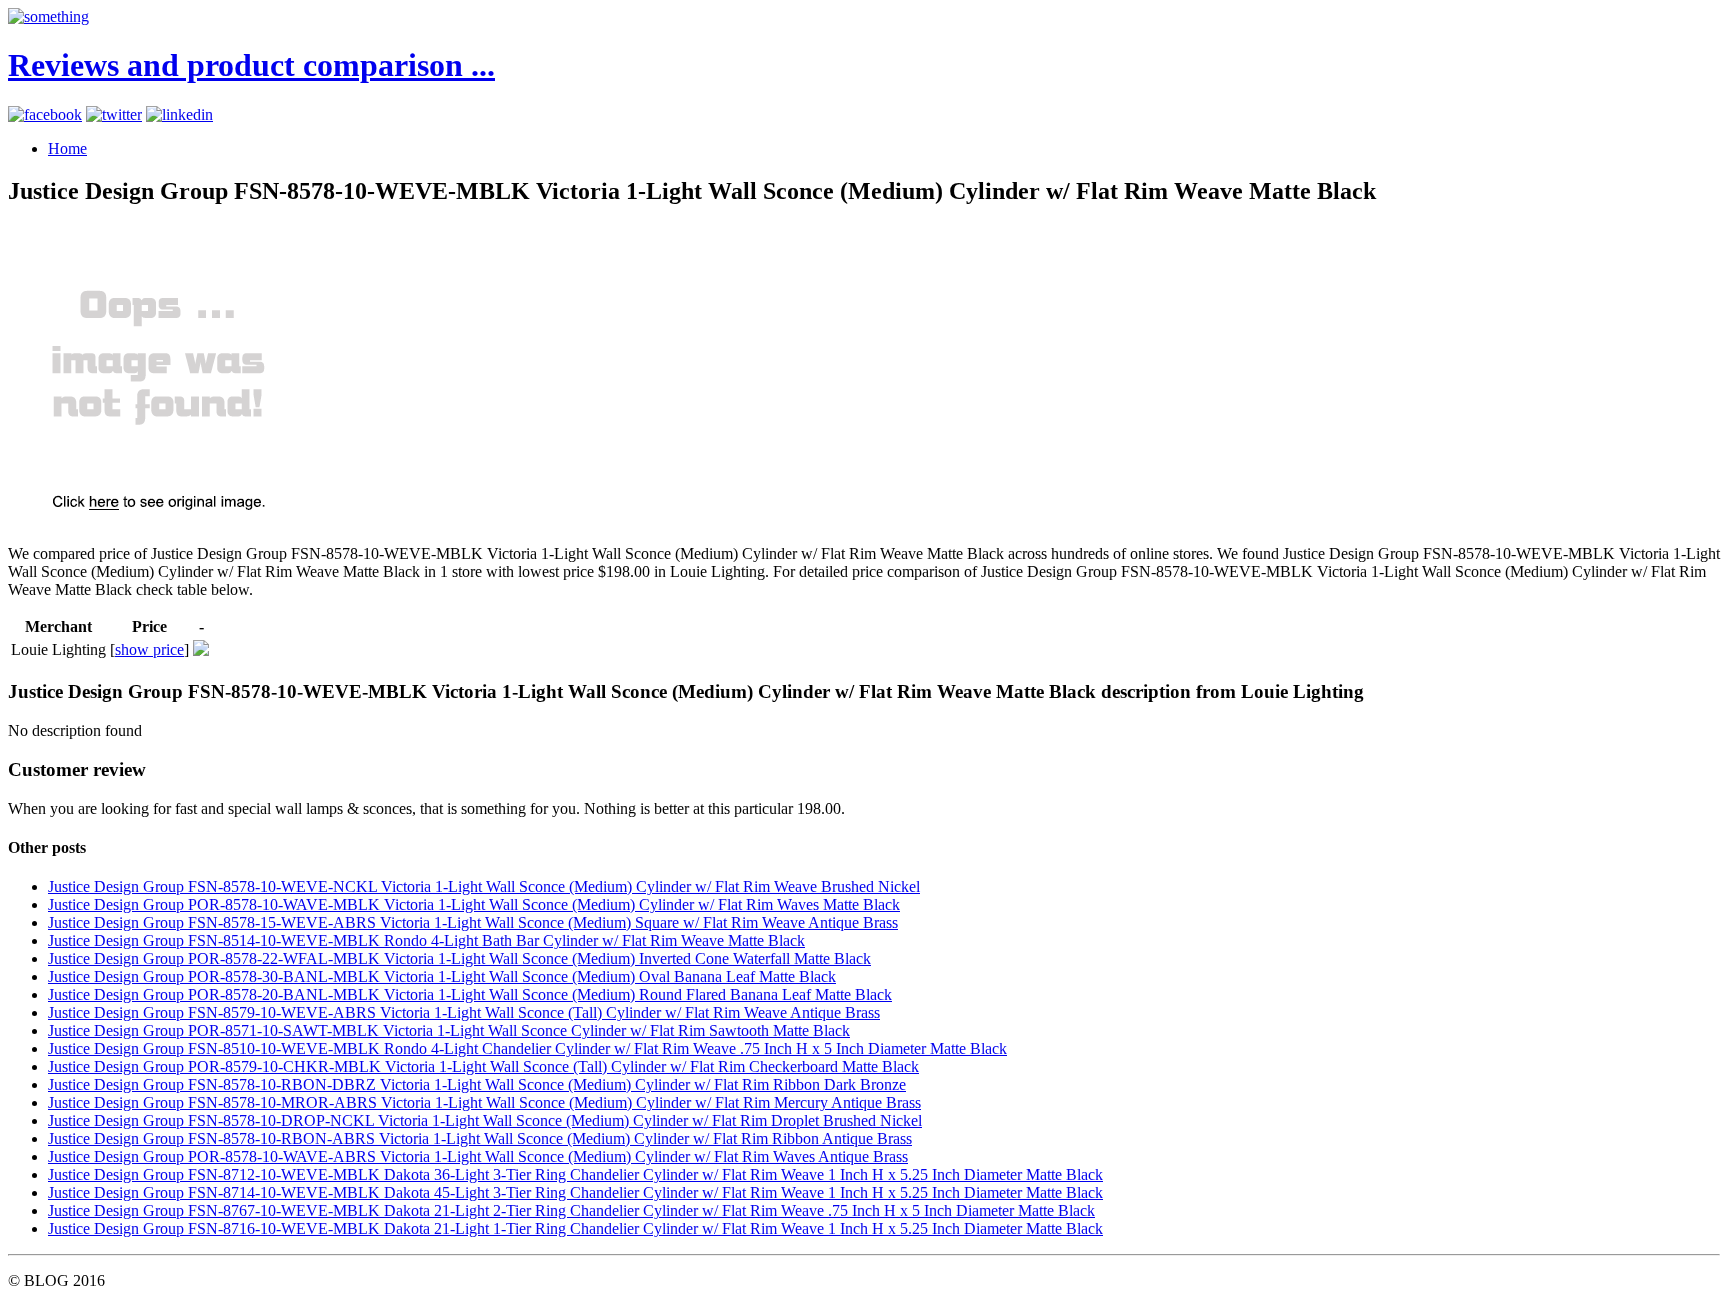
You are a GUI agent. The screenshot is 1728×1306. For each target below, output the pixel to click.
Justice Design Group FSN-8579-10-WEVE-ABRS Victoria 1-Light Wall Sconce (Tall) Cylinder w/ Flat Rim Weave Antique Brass (464, 1012)
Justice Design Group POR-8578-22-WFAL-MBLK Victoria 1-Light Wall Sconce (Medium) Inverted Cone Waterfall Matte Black (459, 958)
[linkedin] (179, 114)
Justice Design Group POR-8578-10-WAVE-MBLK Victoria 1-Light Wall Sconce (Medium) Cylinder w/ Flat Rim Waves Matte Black (474, 904)
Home (67, 148)
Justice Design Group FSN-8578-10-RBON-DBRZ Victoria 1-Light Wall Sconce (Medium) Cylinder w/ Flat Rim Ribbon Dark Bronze (477, 1084)
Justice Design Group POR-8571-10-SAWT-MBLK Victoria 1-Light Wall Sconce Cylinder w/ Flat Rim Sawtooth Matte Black (449, 1030)
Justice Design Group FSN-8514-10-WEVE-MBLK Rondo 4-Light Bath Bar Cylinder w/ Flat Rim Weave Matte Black (426, 940)
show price (149, 649)
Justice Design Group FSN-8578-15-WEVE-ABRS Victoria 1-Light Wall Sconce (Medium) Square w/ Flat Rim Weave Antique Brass (473, 922)
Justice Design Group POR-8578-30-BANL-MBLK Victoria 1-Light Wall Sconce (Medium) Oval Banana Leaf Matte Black (442, 976)
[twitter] (114, 114)
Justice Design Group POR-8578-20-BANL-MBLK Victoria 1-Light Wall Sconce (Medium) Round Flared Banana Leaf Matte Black (470, 994)
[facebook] (45, 114)
